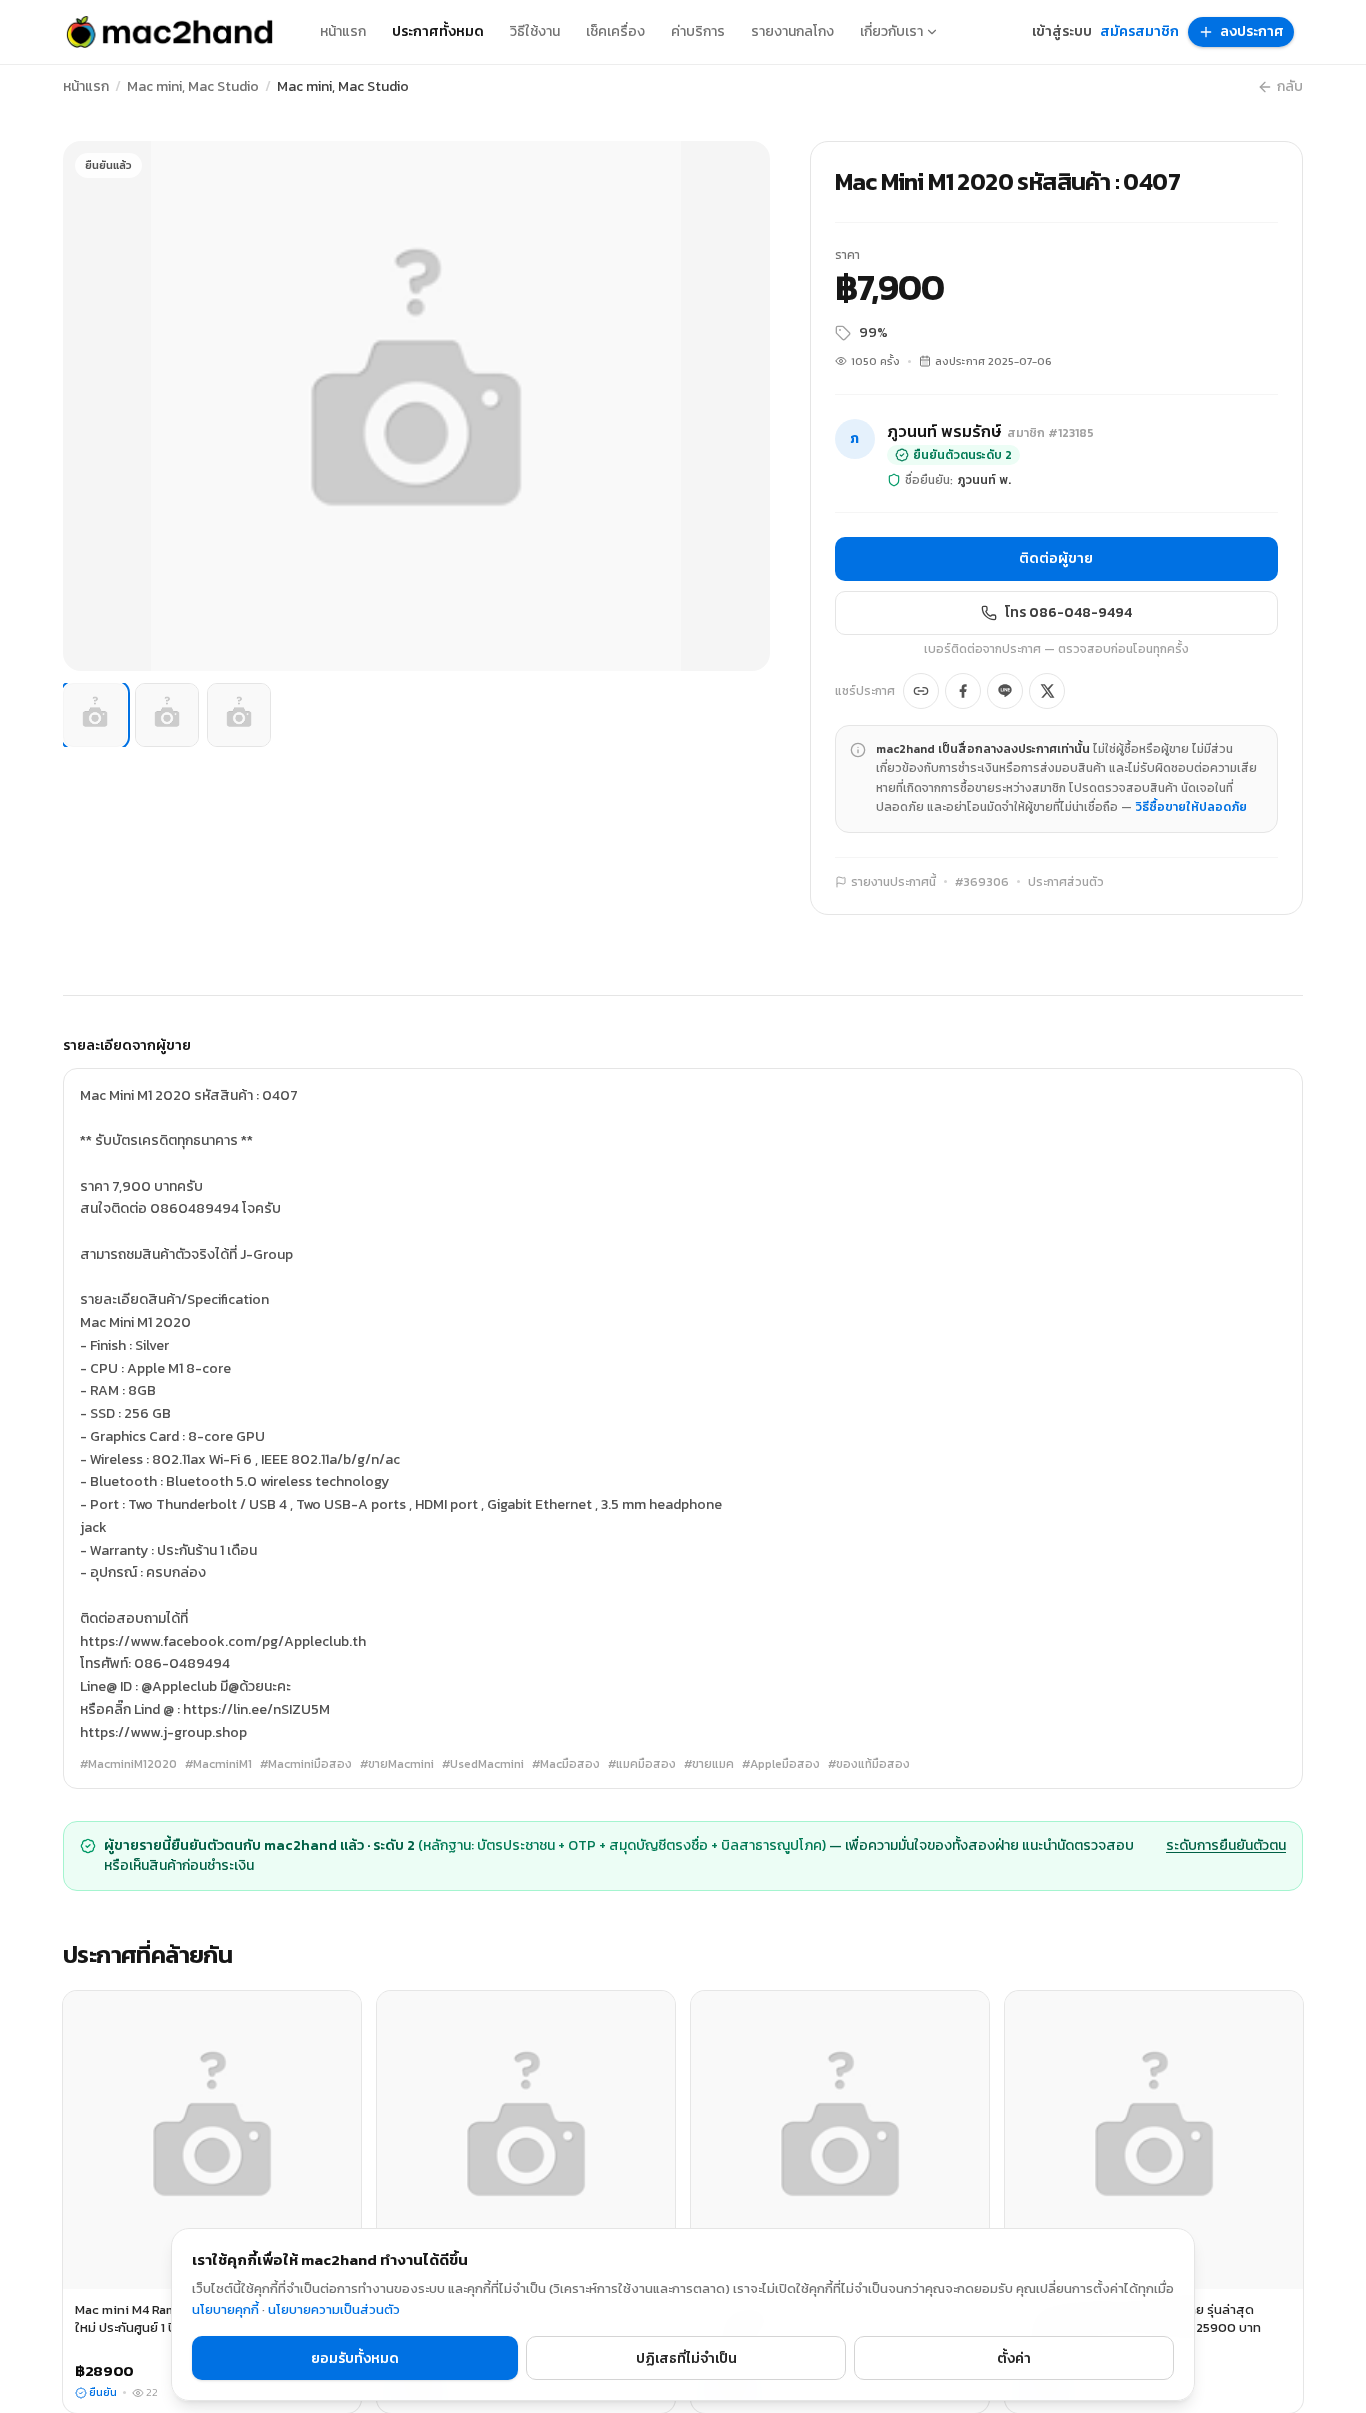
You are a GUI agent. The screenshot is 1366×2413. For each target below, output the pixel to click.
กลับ (1290, 87)
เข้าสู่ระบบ (1062, 32)
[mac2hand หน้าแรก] (169, 32)
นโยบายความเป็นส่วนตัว (334, 2309)
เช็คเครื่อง (615, 31)
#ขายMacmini (397, 1764)
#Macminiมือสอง (306, 1764)
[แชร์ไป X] (1047, 691)
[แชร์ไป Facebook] (963, 691)
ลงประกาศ (1252, 31)
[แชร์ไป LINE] (1005, 691)
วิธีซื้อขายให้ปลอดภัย (1191, 807)
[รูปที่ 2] (167, 715)
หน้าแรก (343, 31)
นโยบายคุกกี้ (225, 2309)
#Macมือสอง (566, 1764)
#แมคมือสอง (642, 1764)
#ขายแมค (709, 1764)
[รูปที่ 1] (95, 715)
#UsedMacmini (483, 1764)
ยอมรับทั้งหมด (355, 2358)
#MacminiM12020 (128, 1764)
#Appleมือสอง (781, 1764)
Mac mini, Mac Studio (193, 87)
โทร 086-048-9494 (1068, 612)
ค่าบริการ (698, 31)
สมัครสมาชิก (1139, 32)
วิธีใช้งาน (535, 31)
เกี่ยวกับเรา (891, 31)
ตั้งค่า (1014, 2358)
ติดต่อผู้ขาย (1056, 558)
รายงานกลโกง (792, 31)
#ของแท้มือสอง (869, 1764)
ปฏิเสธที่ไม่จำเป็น (686, 2358)
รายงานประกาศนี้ (893, 882)
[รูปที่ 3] (239, 715)
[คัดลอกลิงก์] (921, 691)
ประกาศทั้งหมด (438, 31)
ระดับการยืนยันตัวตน (1226, 1846)
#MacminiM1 (218, 1764)
